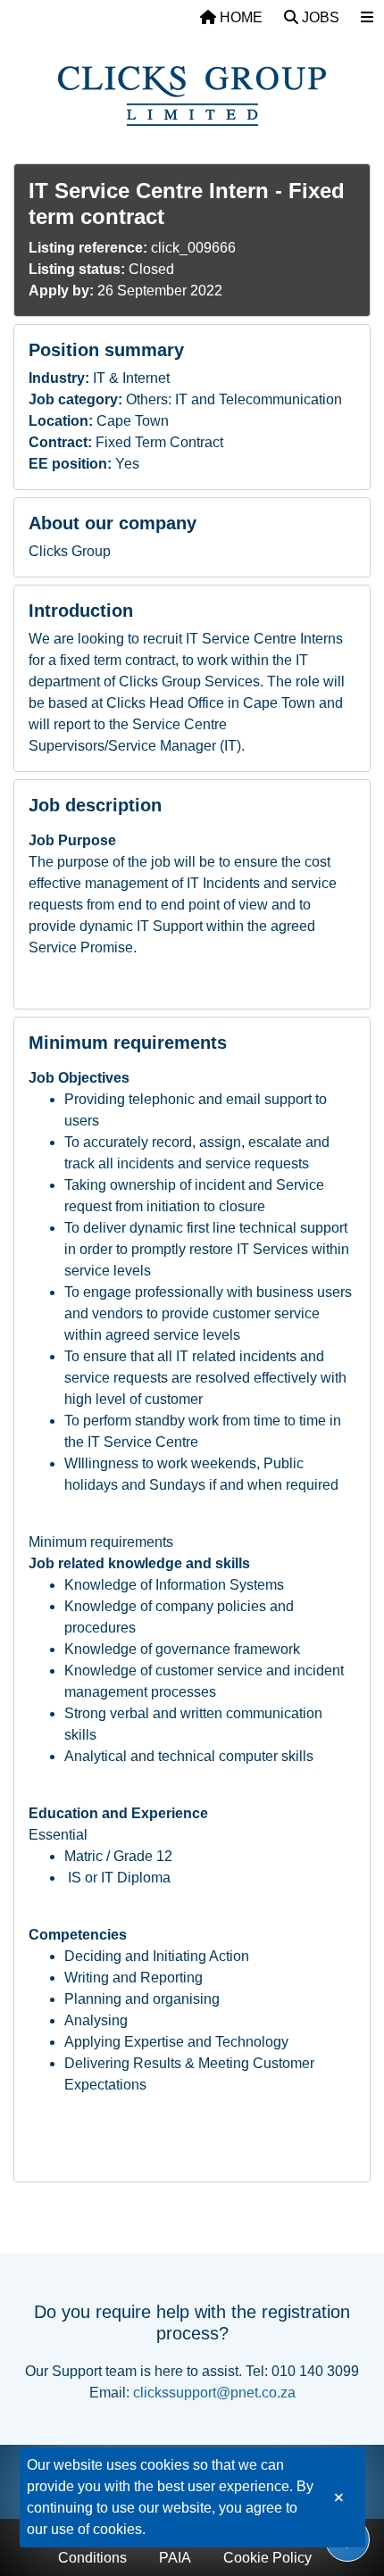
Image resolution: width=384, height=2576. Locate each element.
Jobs (319, 17)
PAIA (175, 2558)
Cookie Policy (267, 2558)
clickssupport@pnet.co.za (214, 2393)
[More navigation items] (367, 18)
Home (239, 17)
